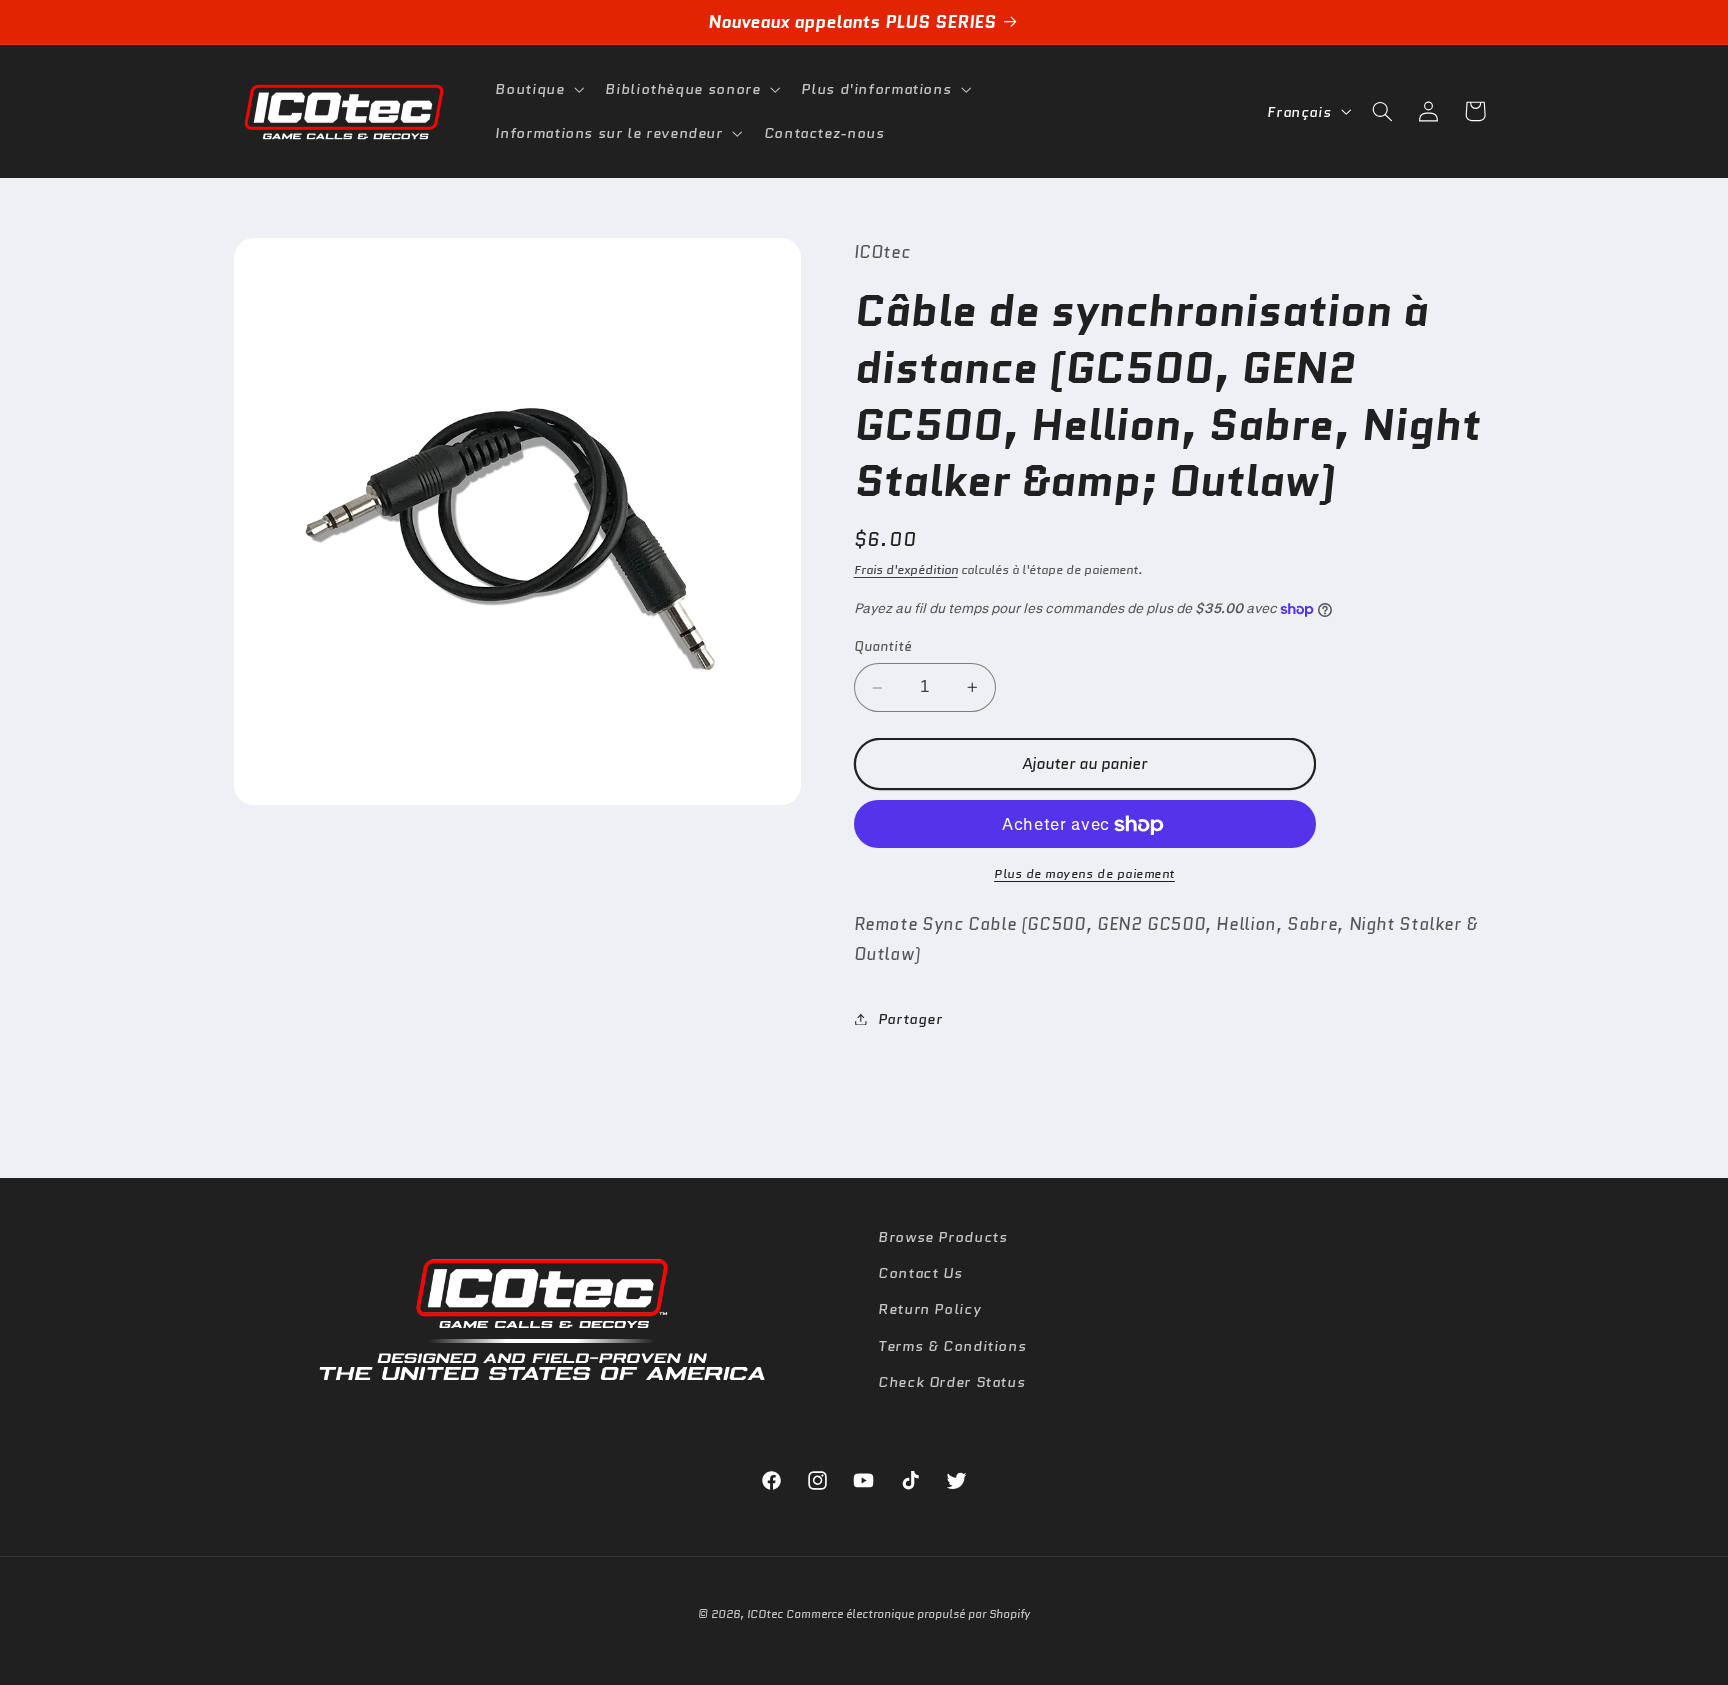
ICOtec (765, 1614)
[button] (538, 89)
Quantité (883, 647)
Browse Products (942, 1236)
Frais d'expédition (906, 570)
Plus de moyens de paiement (1084, 874)
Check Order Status (951, 1381)
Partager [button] (910, 1018)
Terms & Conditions (952, 1345)
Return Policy (929, 1308)
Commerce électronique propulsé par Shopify (908, 1614)
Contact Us (920, 1272)
